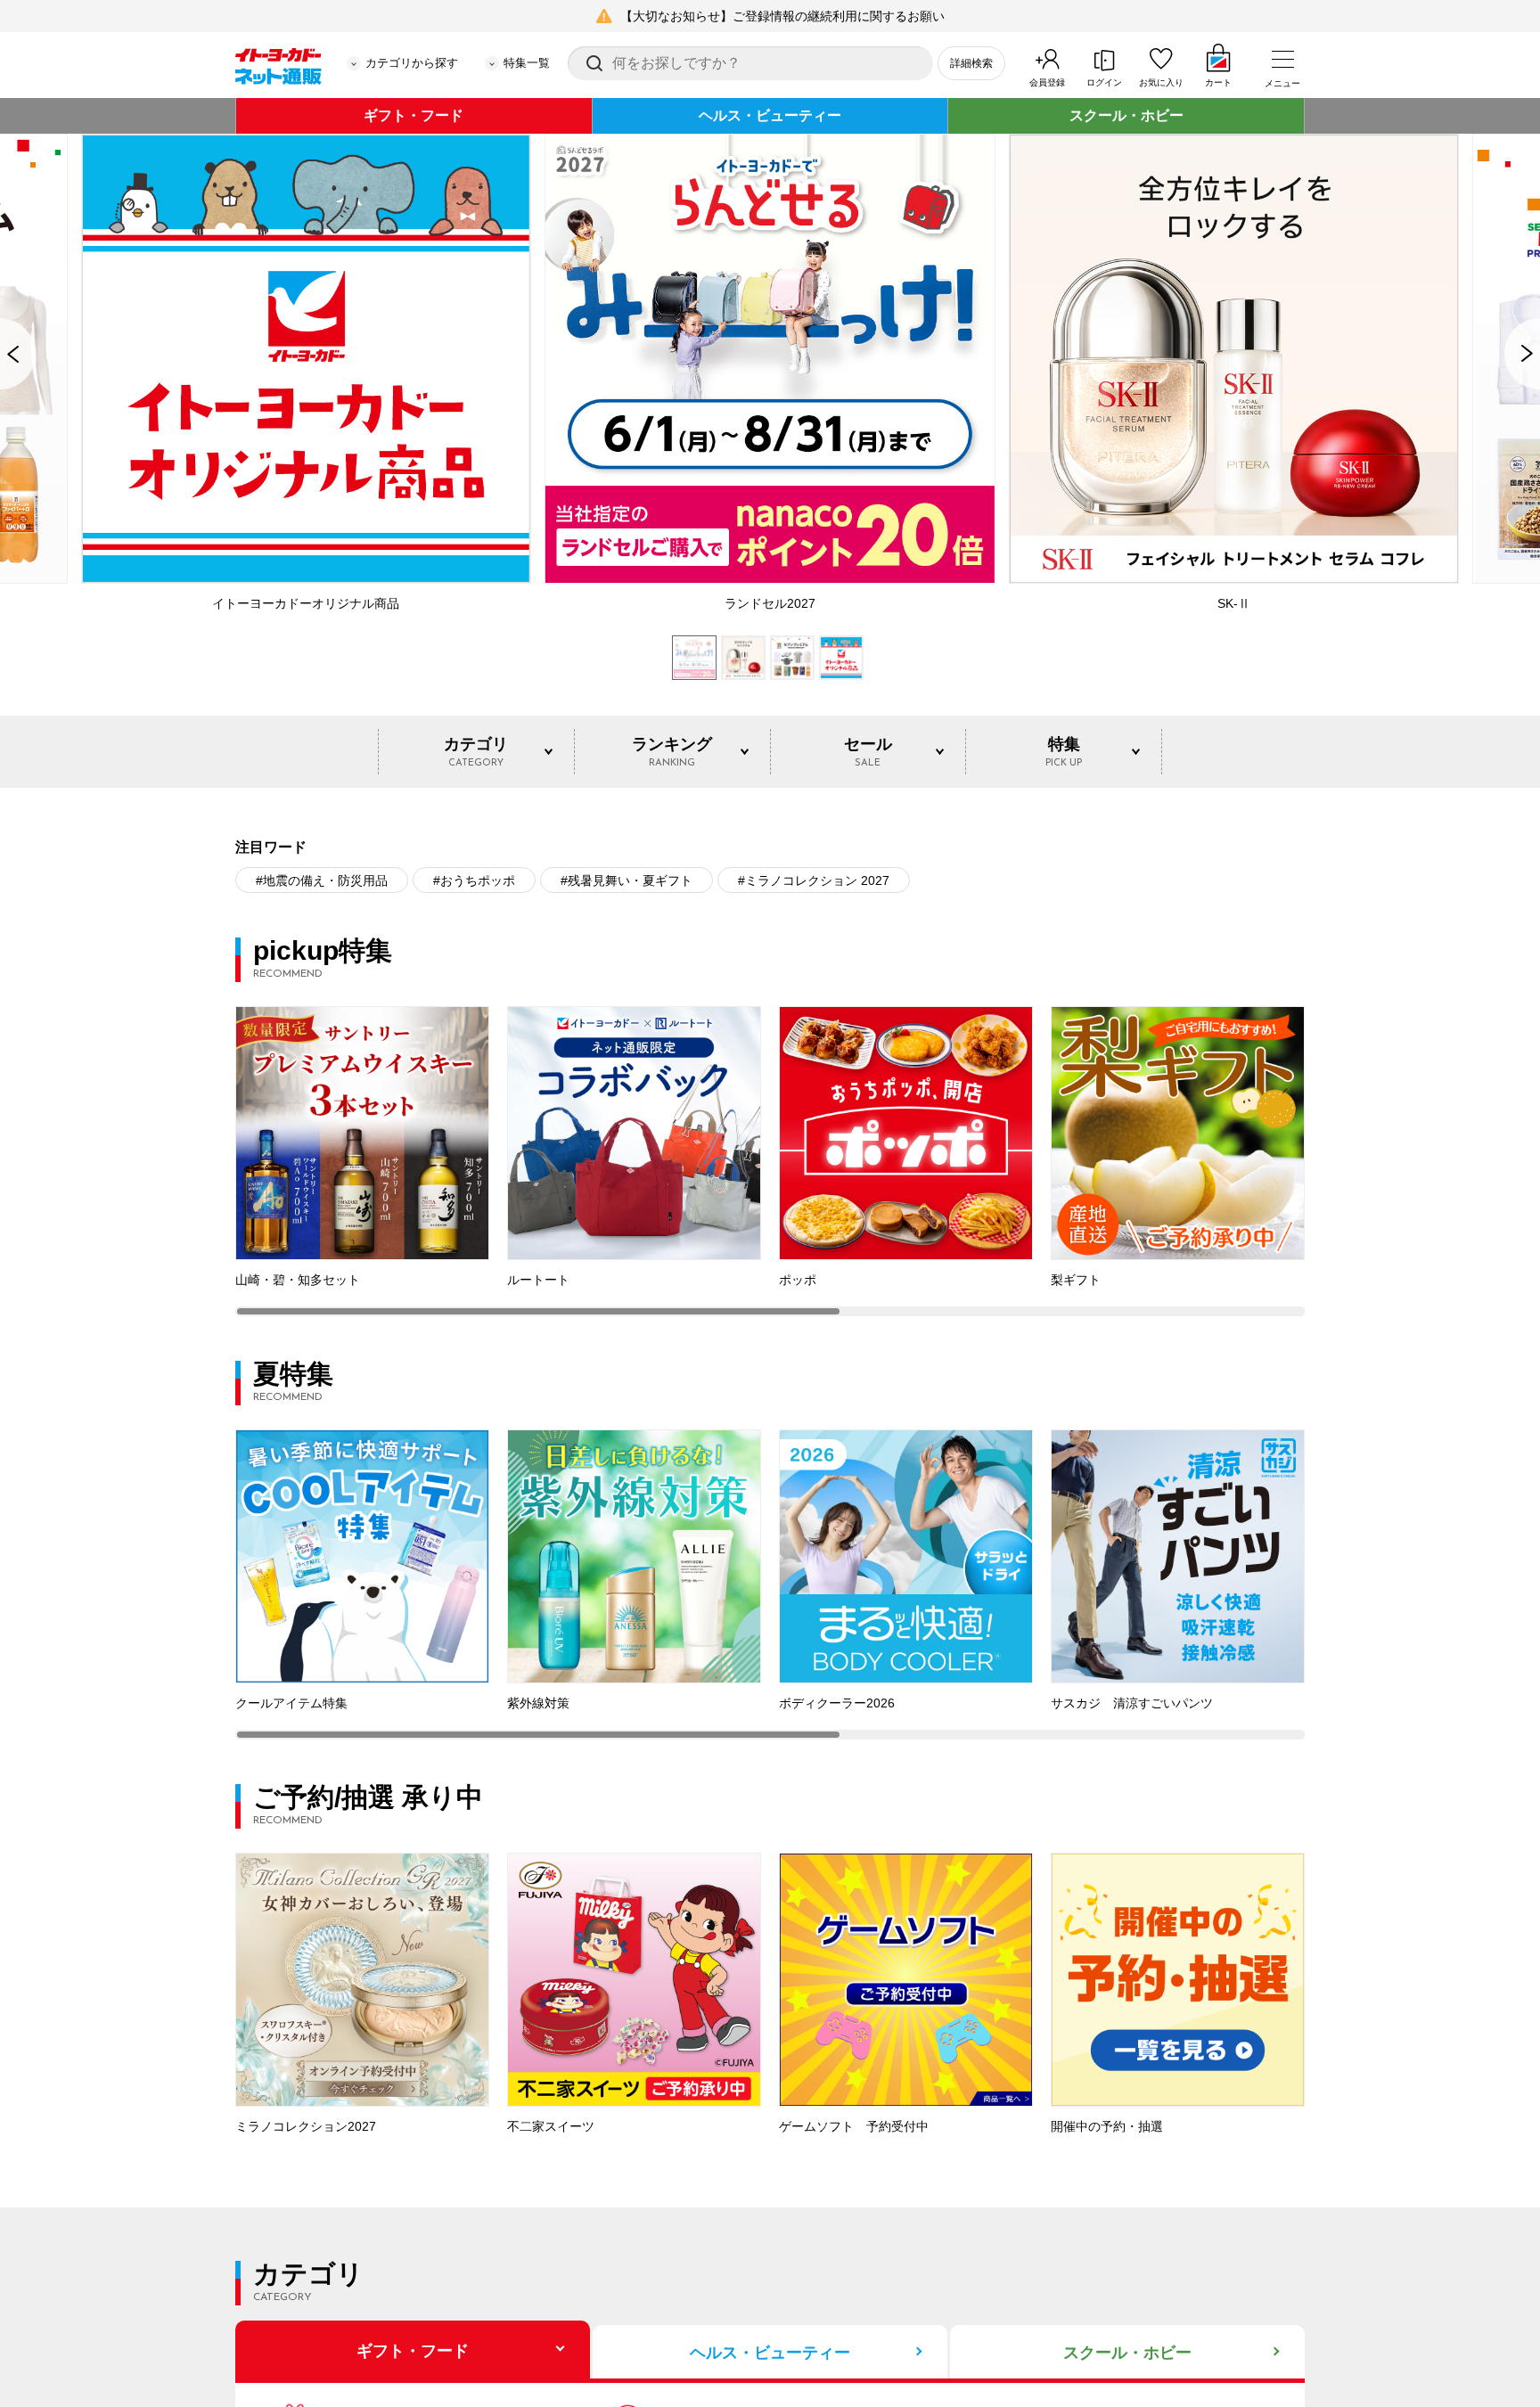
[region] (770, 1161)
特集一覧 (527, 63)
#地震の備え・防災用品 (322, 880)
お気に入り (1161, 82)
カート (1218, 82)
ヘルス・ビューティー (770, 115)
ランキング (672, 752)
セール (868, 752)
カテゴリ (476, 752)
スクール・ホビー (1126, 115)
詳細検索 (971, 63)
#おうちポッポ (474, 880)
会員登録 (1047, 82)
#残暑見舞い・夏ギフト (627, 880)
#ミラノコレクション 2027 (814, 880)
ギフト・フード (414, 115)
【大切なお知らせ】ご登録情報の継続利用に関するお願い (782, 16)
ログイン (1104, 82)
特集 (1064, 752)
